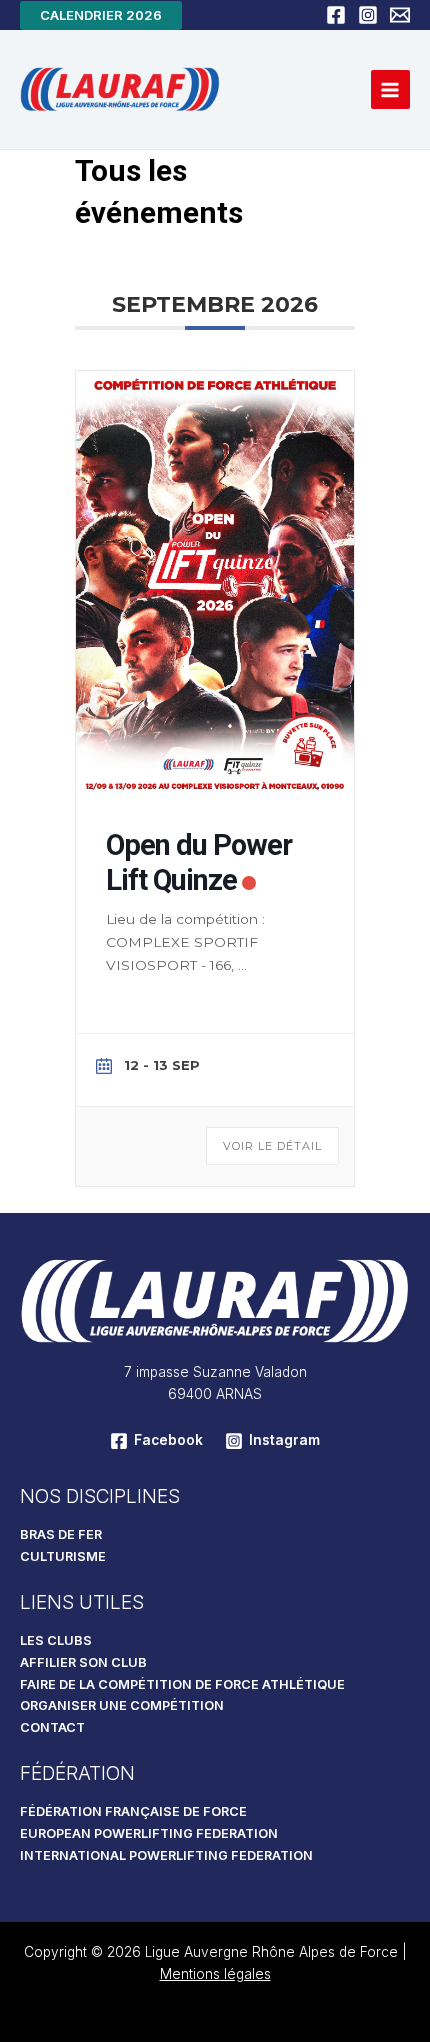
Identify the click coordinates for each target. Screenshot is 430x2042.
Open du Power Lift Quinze (199, 862)
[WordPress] (400, 15)
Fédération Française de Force (133, 1811)
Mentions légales (215, 1974)
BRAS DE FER (61, 1534)
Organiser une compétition (122, 1705)
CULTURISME (63, 1556)
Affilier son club (83, 1662)
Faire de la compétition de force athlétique (182, 1684)
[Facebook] (336, 15)
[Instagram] (368, 15)
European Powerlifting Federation (149, 1833)
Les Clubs (56, 1640)
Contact (52, 1727)
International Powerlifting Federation (166, 1855)
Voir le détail (272, 1146)
